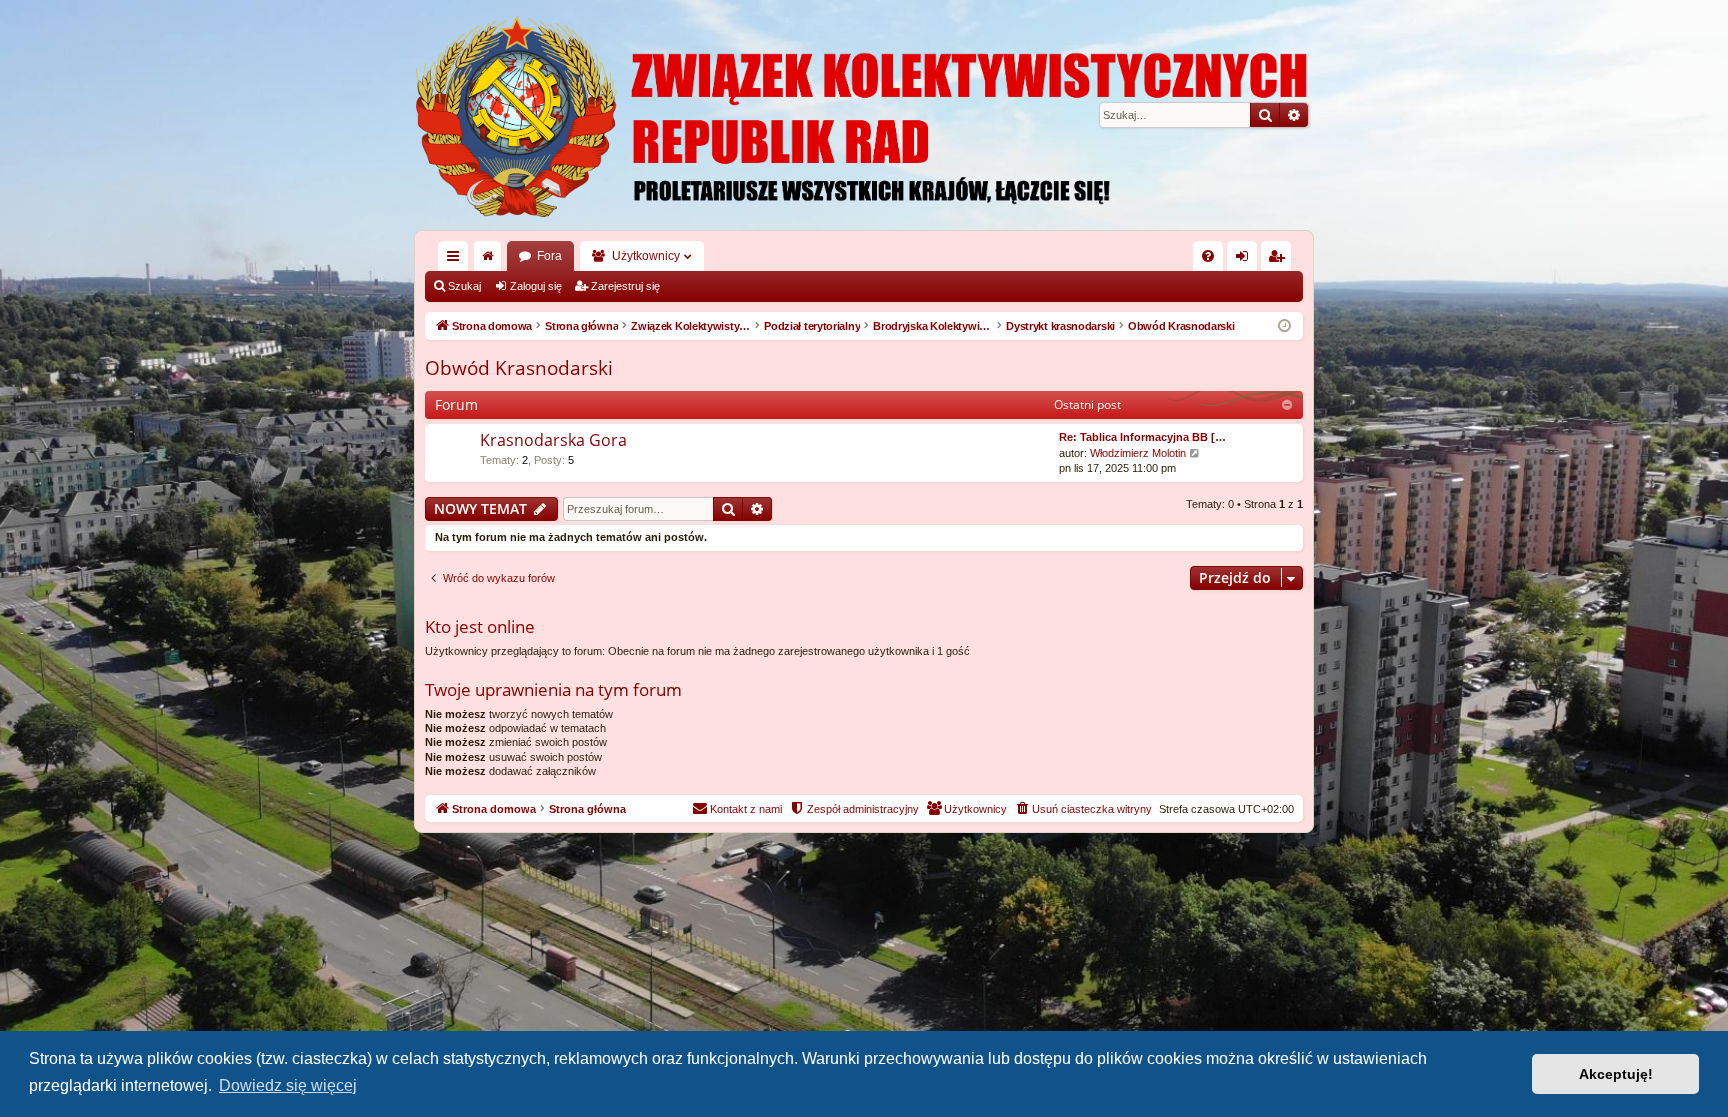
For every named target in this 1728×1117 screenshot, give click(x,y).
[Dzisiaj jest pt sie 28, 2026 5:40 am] (1284, 326)
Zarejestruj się (625, 286)
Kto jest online (480, 626)
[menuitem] (1208, 256)
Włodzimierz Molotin (1138, 453)
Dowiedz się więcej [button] (288, 1085)
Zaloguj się (536, 286)
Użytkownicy (646, 256)
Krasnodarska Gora (553, 440)
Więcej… (457, 260)
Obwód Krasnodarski (519, 368)
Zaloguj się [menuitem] (1246, 260)
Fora (549, 256)
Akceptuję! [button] (1616, 1074)
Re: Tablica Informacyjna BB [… (1142, 437)
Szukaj (464, 286)
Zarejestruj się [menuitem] (1280, 260)
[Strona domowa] (864, 115)
